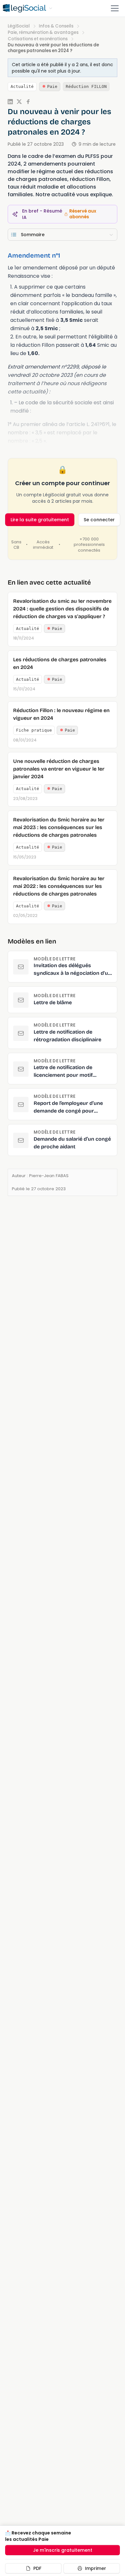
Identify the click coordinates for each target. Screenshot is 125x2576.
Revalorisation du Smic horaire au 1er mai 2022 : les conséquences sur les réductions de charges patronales (59, 886)
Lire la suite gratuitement (40, 520)
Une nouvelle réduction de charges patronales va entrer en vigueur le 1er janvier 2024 (59, 769)
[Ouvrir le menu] (115, 8)
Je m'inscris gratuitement (63, 2550)
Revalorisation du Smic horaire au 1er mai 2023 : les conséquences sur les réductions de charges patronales (59, 827)
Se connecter (99, 520)
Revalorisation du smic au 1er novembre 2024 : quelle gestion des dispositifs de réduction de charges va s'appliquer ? (62, 609)
